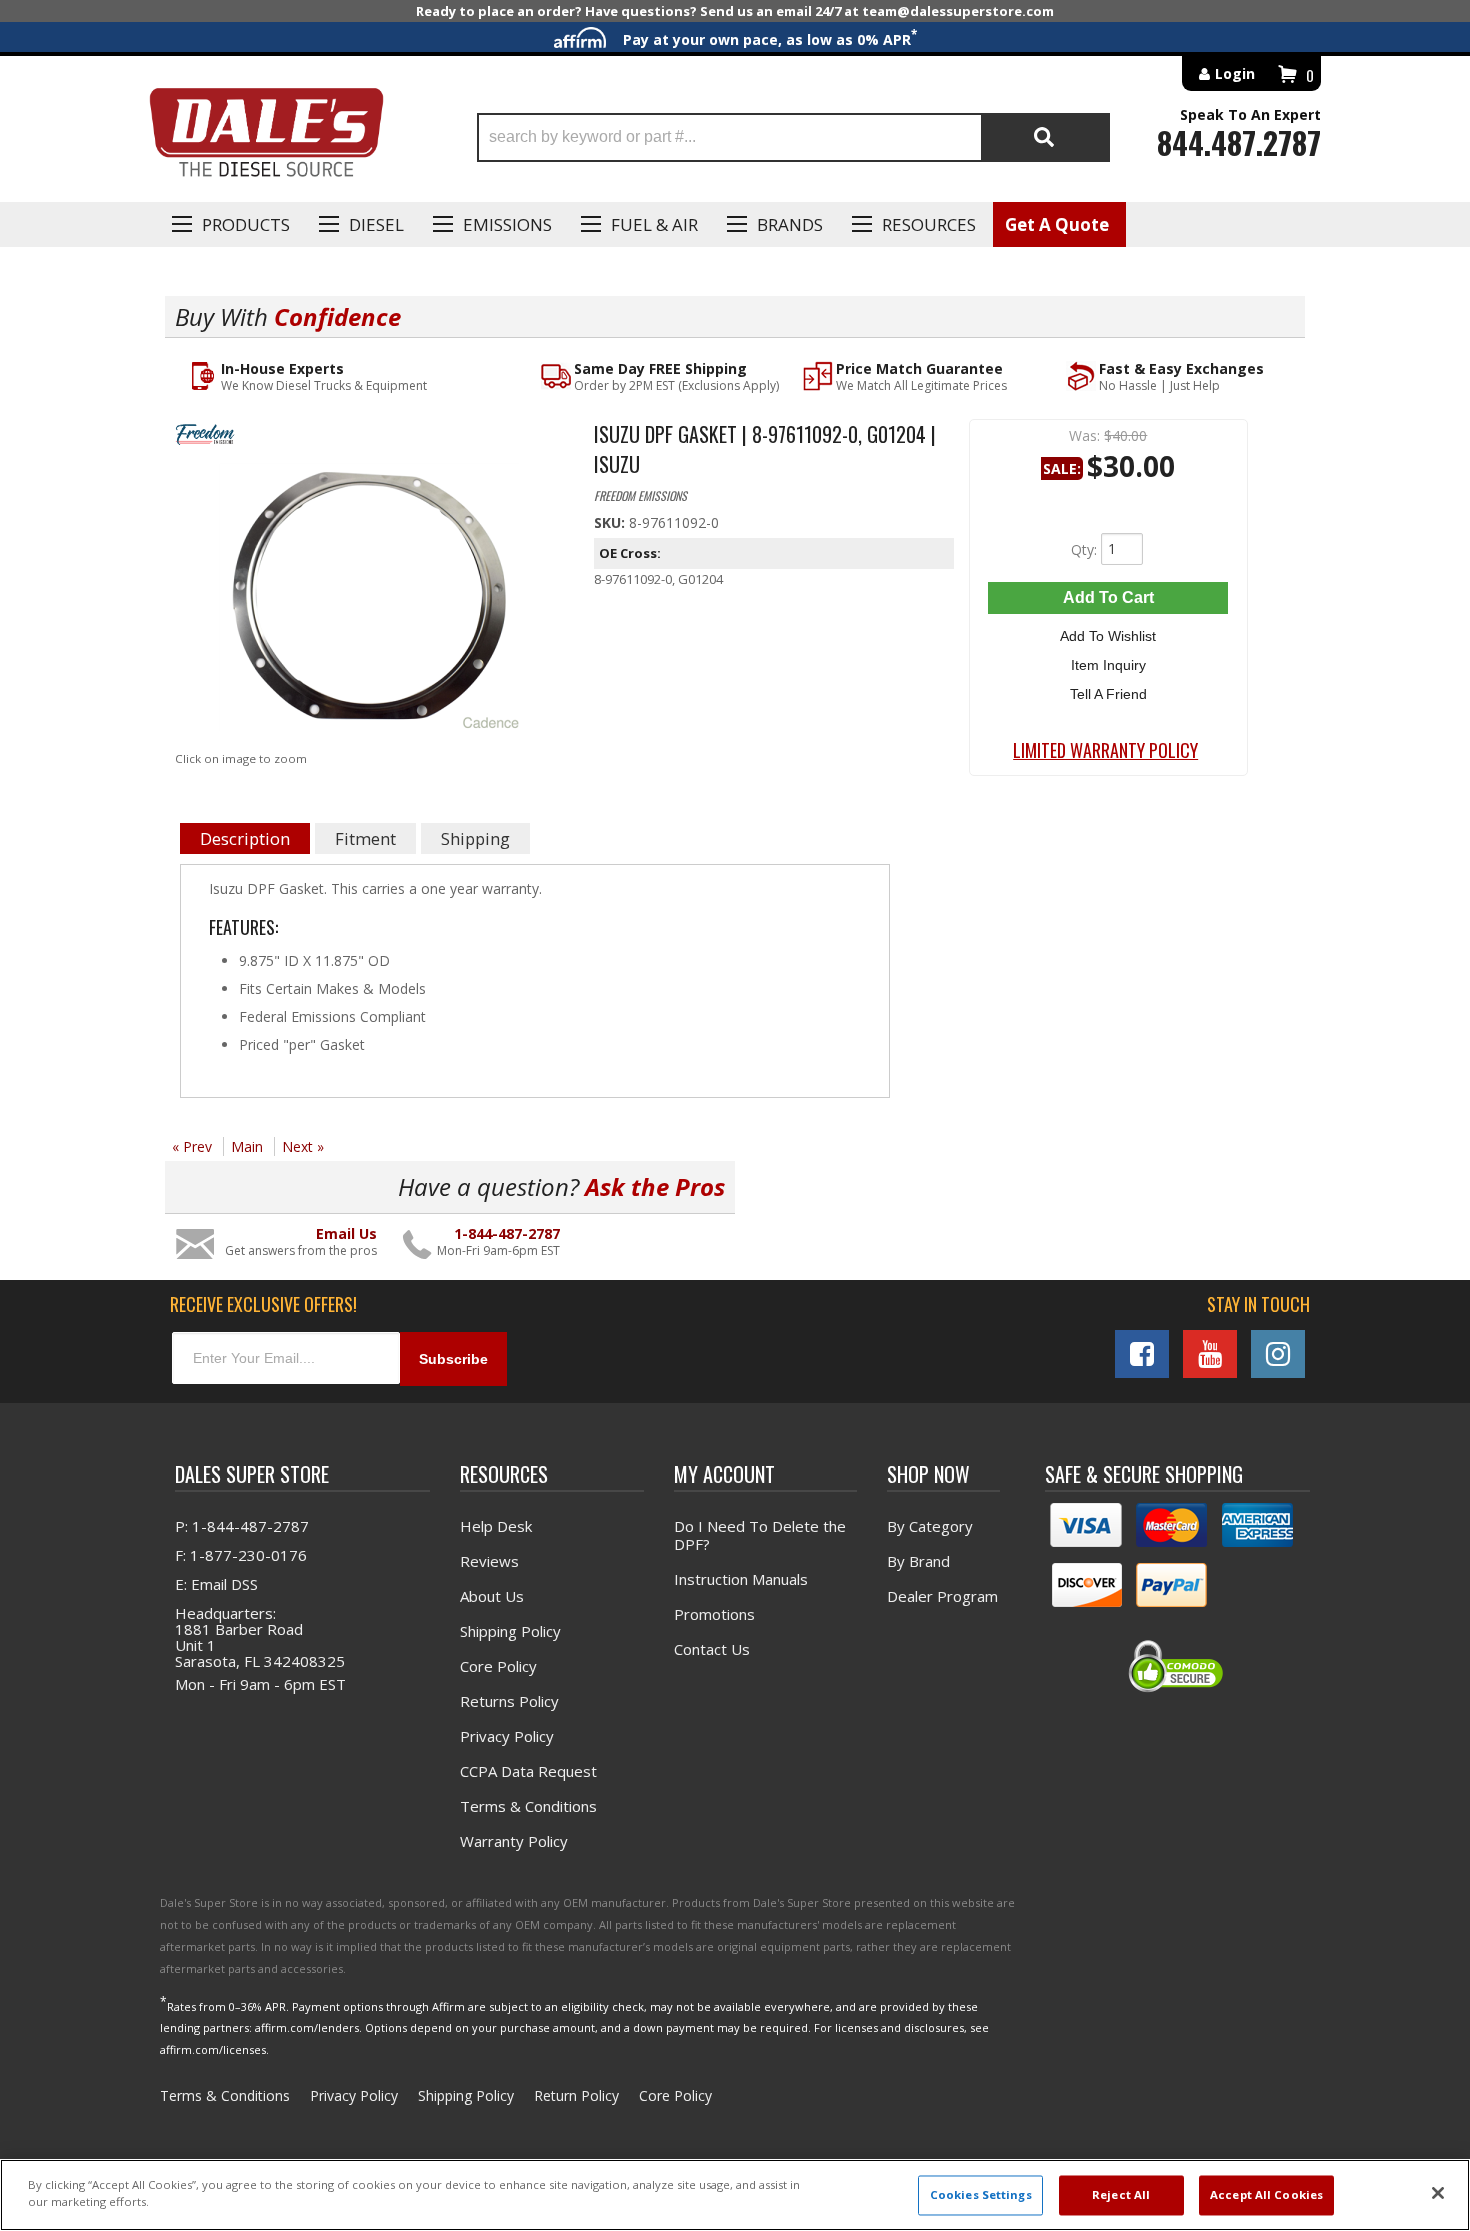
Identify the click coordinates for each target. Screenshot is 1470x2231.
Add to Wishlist (1108, 636)
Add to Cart (1108, 597)
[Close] (1438, 2193)
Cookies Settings (981, 2195)
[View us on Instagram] (1278, 1354)
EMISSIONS (507, 224)
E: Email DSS (216, 1584)
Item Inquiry (1108, 665)
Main (247, 1146)
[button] (793, 137)
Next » (303, 1146)
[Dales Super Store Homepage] (266, 137)
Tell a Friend (1108, 694)
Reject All (1121, 2195)
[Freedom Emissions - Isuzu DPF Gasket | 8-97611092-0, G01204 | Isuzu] (369, 438)
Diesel (376, 224)
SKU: (611, 522)
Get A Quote (1057, 224)
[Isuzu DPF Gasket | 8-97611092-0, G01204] (369, 601)
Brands (790, 224)
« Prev (192, 1146)
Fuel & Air (654, 224)
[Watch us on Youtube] (1210, 1354)
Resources (929, 224)
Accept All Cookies (1266, 2195)
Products (246, 224)
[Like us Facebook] (1142, 1354)
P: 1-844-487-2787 (242, 1526)
